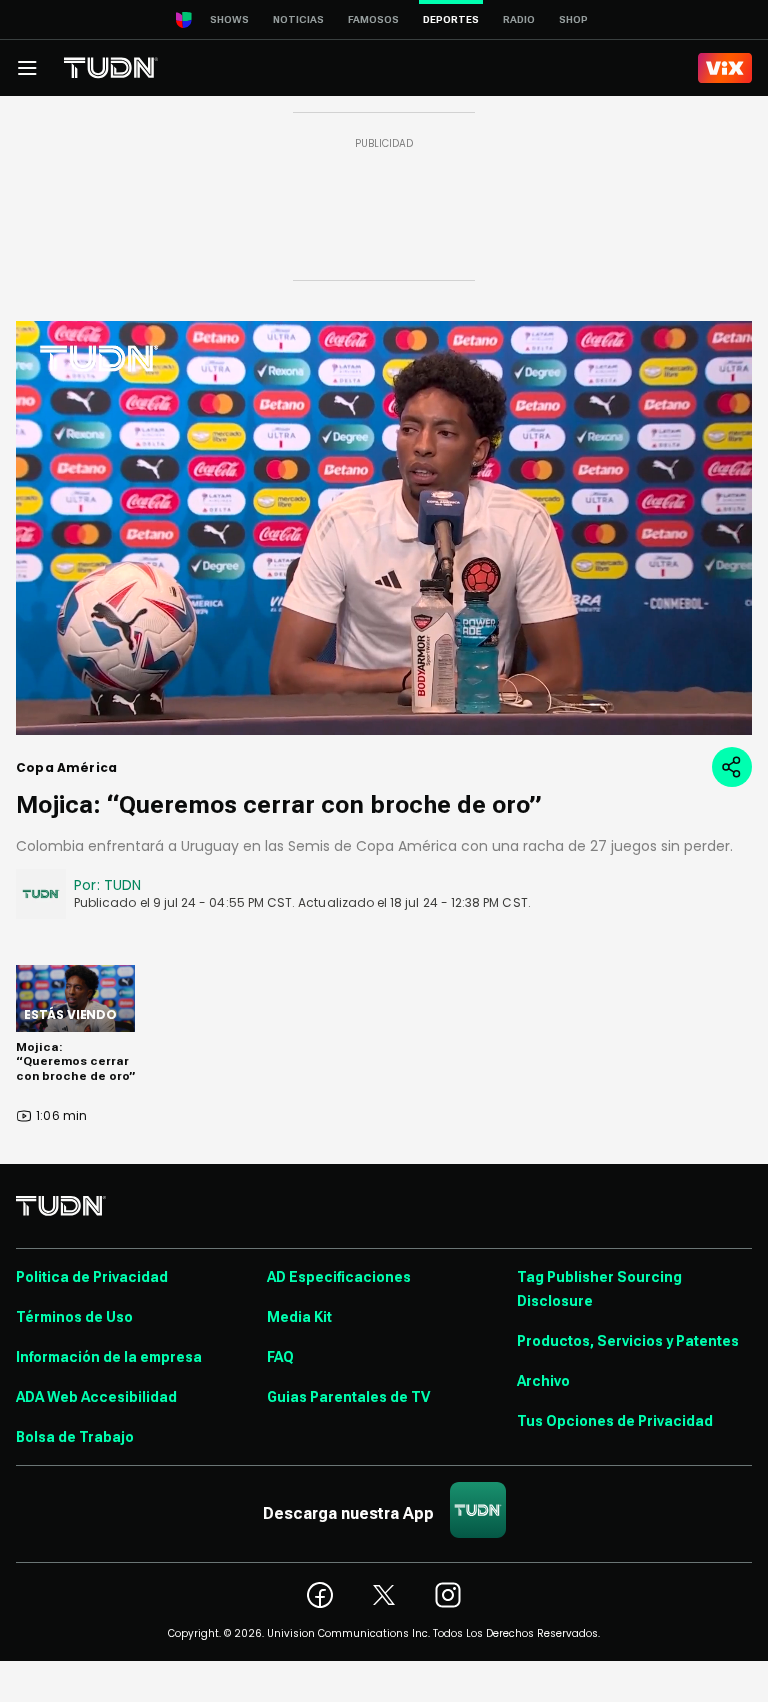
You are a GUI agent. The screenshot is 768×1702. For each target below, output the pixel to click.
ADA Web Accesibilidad (96, 1397)
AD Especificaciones (339, 1277)
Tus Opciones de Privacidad (615, 1421)
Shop (573, 19)
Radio (519, 19)
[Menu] (27, 68)
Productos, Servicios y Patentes (628, 1341)
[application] (384, 528)
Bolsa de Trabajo (75, 1437)
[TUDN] (111, 68)
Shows (229, 19)
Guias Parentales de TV (348, 1397)
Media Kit (299, 1317)
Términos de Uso (74, 1317)
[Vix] (725, 68)
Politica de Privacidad (92, 1277)
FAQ (280, 1357)
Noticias (298, 19)
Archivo (543, 1381)
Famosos (373, 19)
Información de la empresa (109, 1357)
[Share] (732, 767)
